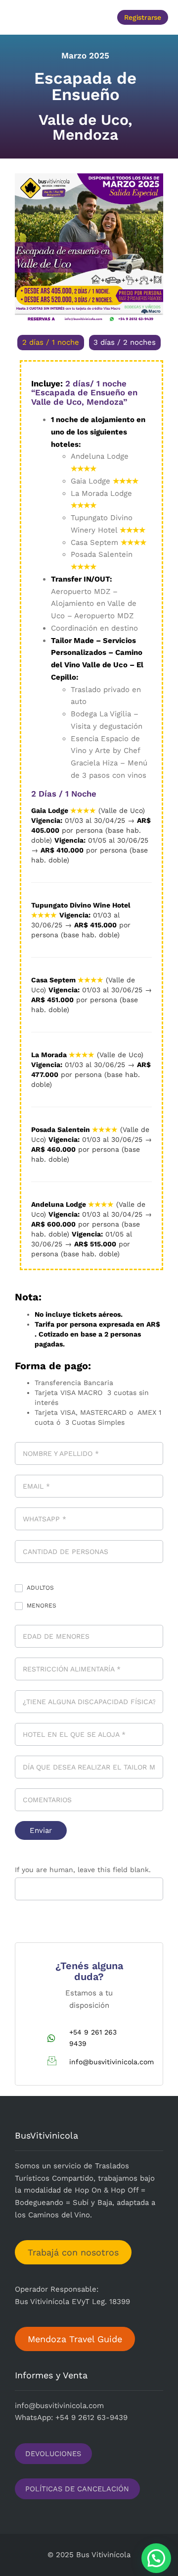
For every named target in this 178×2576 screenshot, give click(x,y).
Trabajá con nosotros (73, 2252)
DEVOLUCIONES (53, 2454)
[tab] (51, 343)
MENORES (41, 1606)
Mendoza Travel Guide (75, 2339)
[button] (45, 17)
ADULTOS (39, 1588)
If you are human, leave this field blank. (83, 1870)
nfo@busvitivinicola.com (60, 2406)
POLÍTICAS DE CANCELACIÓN (77, 2489)
